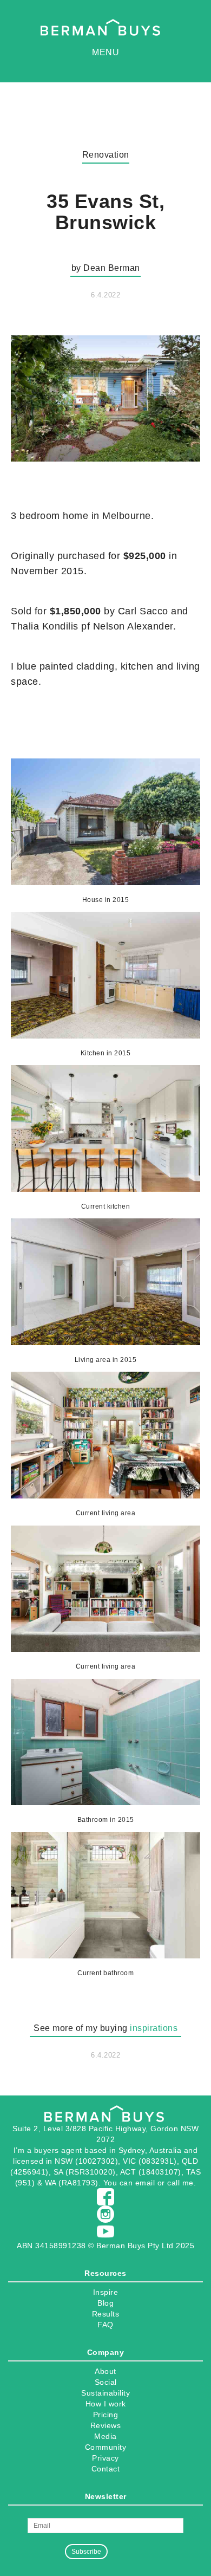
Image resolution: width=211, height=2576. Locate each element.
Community (106, 2447)
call (173, 2183)
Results (106, 2314)
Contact (106, 2469)
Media (105, 2436)
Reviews (106, 2425)
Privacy (105, 2458)
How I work (106, 2404)
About (105, 2371)
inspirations (154, 2028)
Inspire (106, 2292)
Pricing (106, 2415)
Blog (105, 2303)
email (145, 2183)
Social (106, 2382)
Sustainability (105, 2393)
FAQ (105, 2325)
